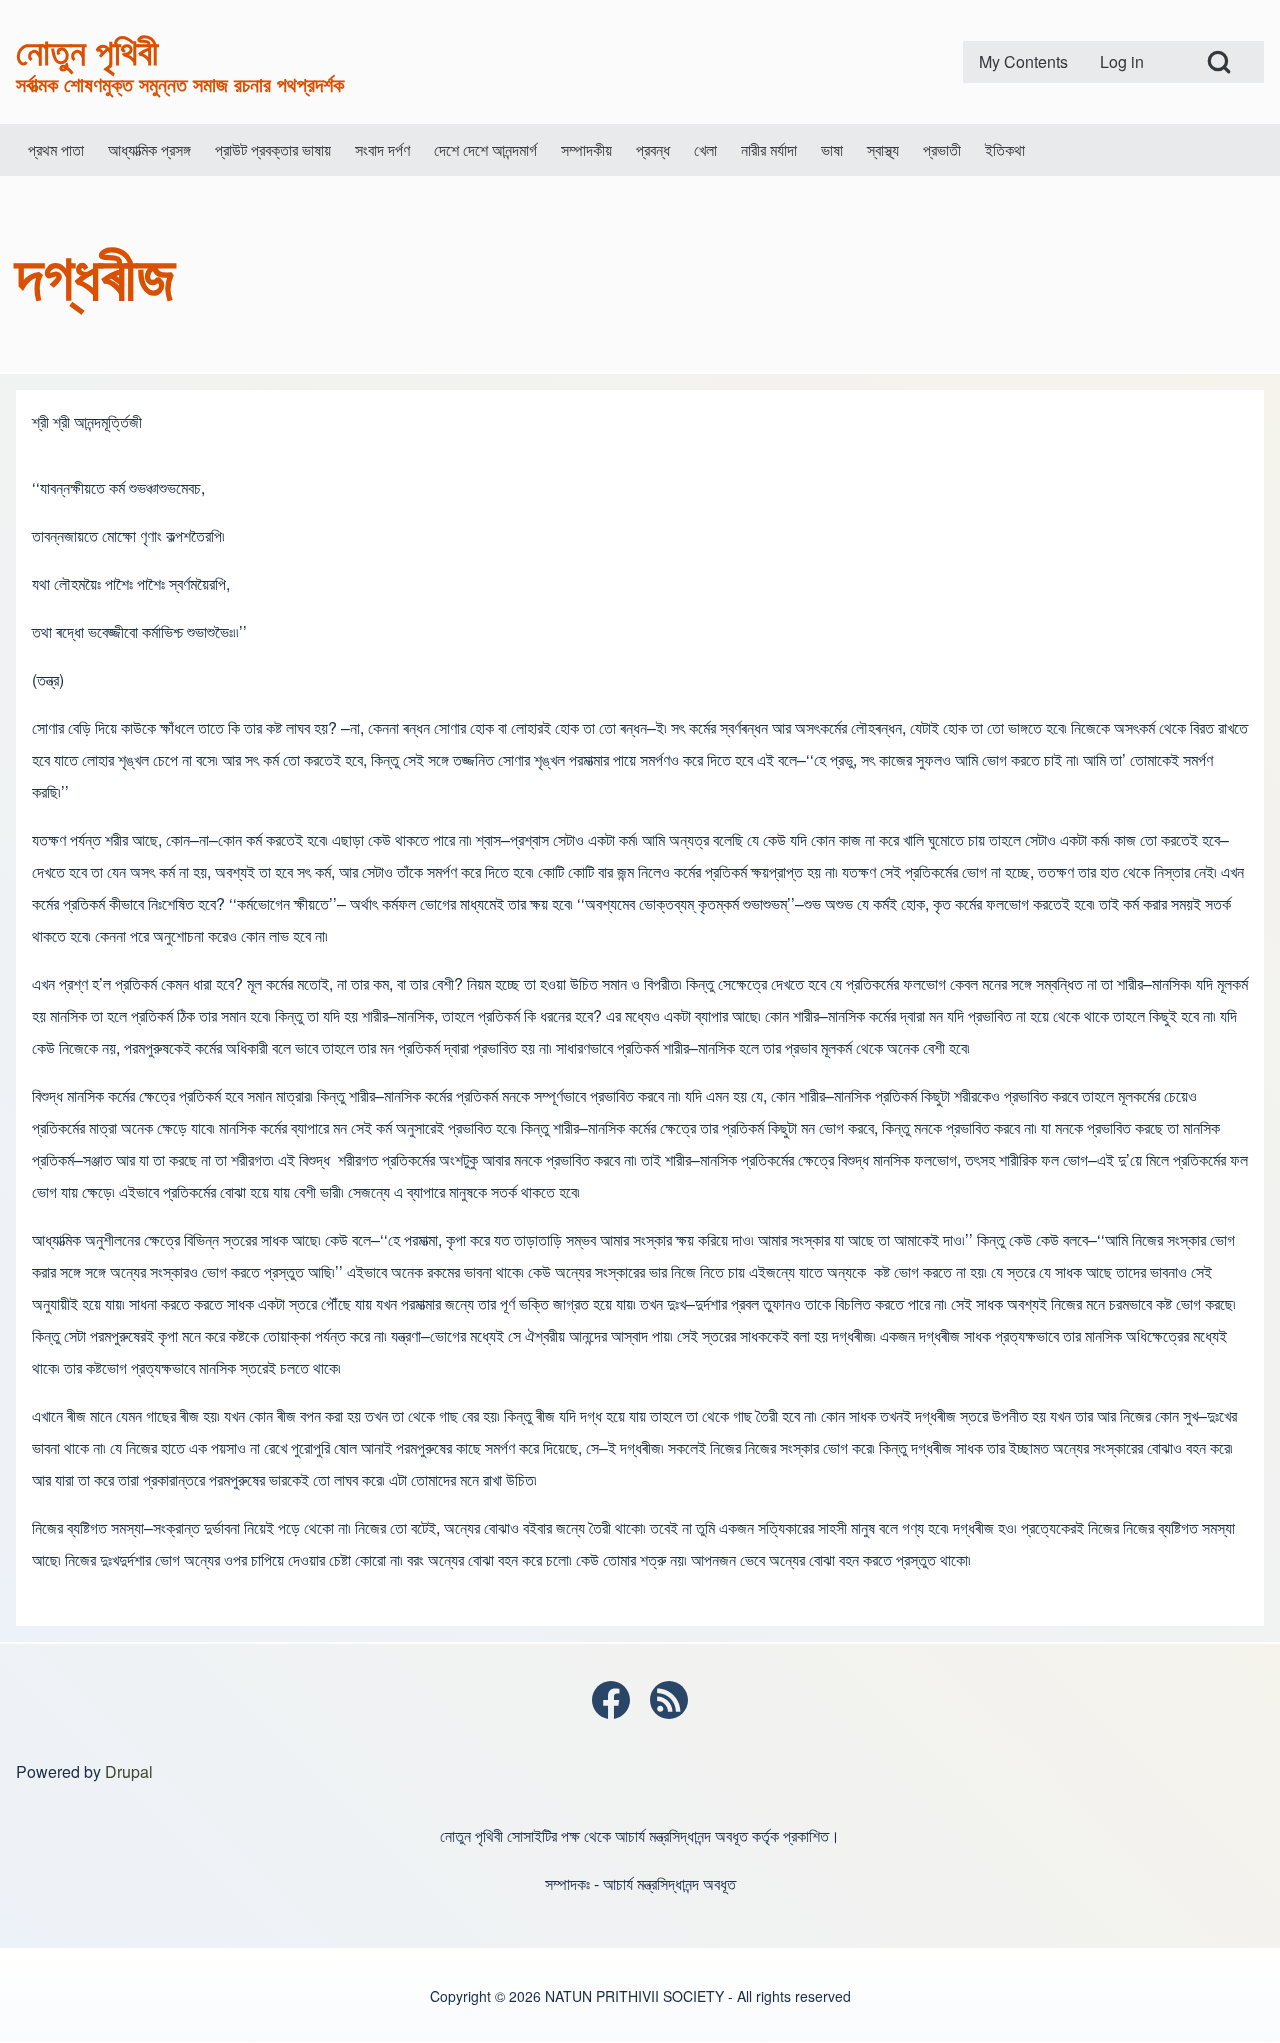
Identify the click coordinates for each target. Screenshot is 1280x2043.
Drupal (129, 1771)
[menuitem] (1023, 62)
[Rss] (669, 1700)
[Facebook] (611, 1700)
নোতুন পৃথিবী (87, 50)
